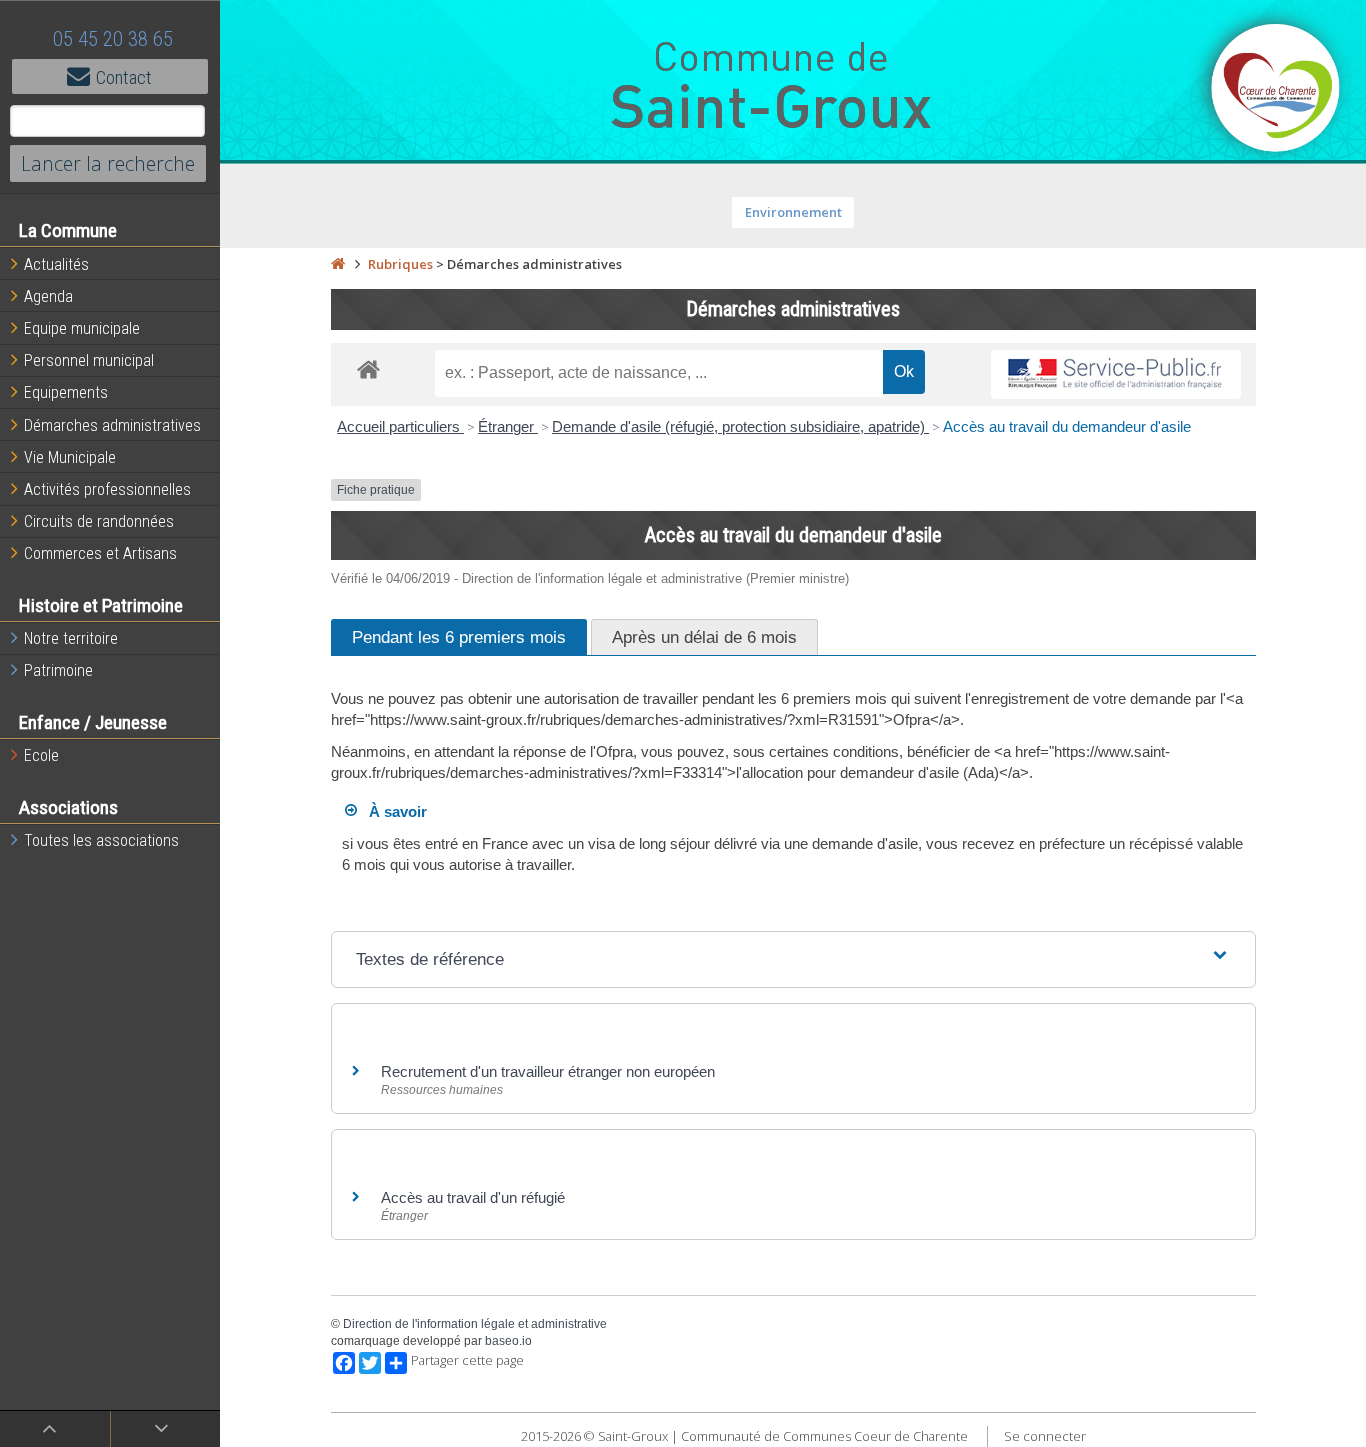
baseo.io (508, 1341)
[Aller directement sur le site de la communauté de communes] (1276, 90)
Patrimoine (58, 670)
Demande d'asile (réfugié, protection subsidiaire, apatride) (740, 426)
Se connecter (1045, 1436)
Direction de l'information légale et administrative (475, 1324)
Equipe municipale (82, 328)
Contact (124, 77)
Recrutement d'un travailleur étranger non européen (548, 1071)
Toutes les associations (101, 840)
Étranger (508, 426)
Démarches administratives (112, 425)
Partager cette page (467, 1360)
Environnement (793, 212)
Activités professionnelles (107, 489)
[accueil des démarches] (368, 368)
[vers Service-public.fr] (1116, 374)
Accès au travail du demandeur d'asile (1067, 426)
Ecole (41, 755)
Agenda (48, 296)
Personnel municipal (89, 360)
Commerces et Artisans (100, 553)
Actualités (56, 264)
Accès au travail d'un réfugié (473, 1197)
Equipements (66, 392)
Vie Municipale (70, 457)
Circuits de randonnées (99, 521)
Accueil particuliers (400, 426)
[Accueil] (338, 264)
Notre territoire (71, 638)
